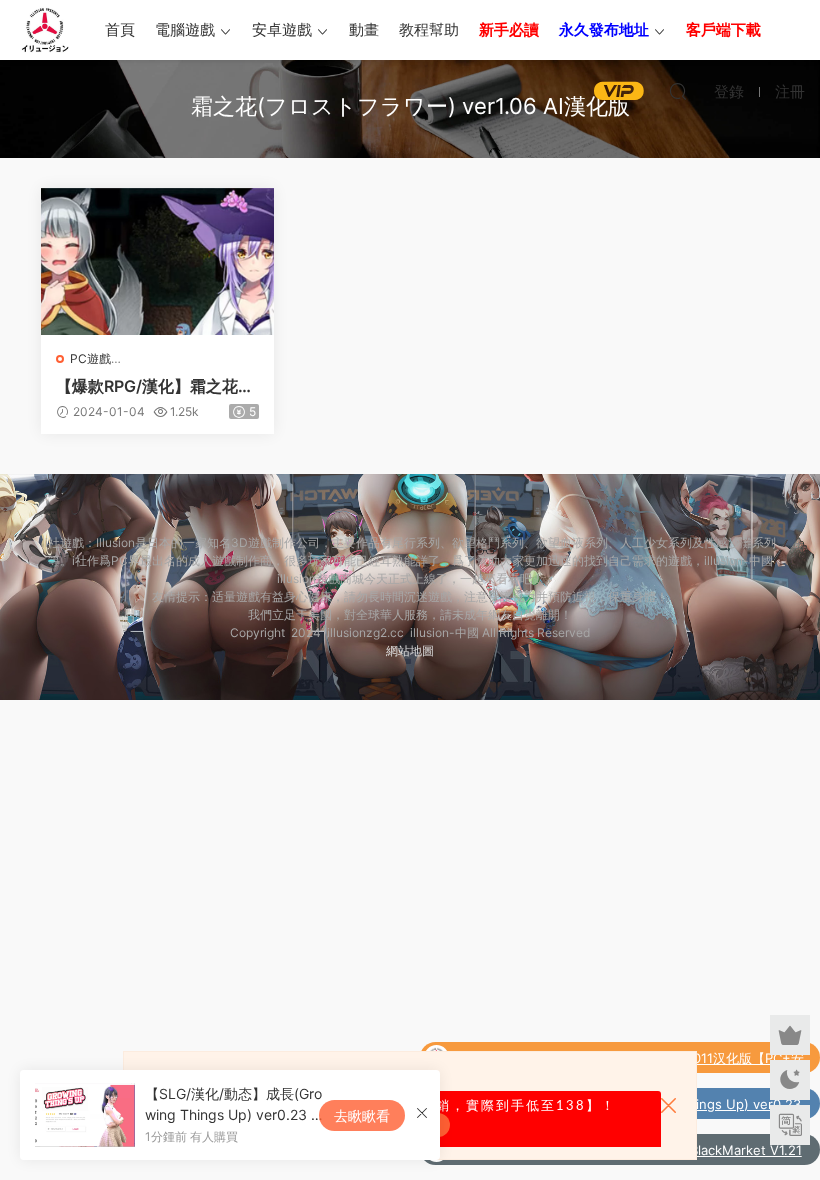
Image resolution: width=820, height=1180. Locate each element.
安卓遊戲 (282, 29)
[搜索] (678, 91)
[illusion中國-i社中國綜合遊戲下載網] (45, 30)
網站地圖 (410, 650)
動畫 (364, 29)
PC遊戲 (90, 358)
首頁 (120, 29)
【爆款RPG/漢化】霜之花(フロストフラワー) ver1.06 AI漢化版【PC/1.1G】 (156, 386)
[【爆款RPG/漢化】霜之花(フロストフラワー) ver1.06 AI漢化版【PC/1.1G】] (157, 261)
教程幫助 (429, 29)
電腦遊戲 (185, 29)
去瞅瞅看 (362, 1115)
